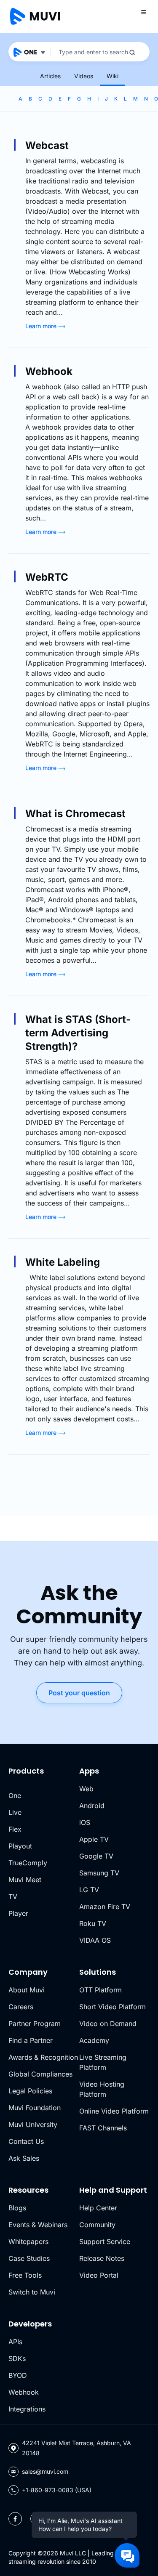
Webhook (49, 371)
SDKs (17, 2358)
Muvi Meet (25, 1880)
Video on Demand (108, 2024)
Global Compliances (40, 2074)
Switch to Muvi (32, 2292)
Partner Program (35, 2024)
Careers (21, 2007)
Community (97, 2225)
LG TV (89, 1890)
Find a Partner (31, 2040)
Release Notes (102, 2258)
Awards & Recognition (43, 2057)
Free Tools (25, 2275)
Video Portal (99, 2275)
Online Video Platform (114, 2111)
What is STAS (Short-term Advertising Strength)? (78, 1033)
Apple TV (94, 1839)
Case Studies (29, 2258)
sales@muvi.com (45, 2471)
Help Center (98, 2208)
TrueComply (28, 1863)
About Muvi (27, 1990)
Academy (94, 2040)
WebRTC (47, 577)
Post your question (79, 1693)
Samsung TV (99, 1873)
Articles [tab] (50, 76)
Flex (15, 1829)
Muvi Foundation (35, 2108)
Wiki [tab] (112, 76)
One (15, 1795)
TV (13, 1896)
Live (15, 1812)
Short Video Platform (112, 2007)
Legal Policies (30, 2091)
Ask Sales (24, 2158)
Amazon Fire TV (105, 1907)
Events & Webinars (38, 2225)
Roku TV (93, 1923)
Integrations (27, 2409)
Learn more (42, 326)
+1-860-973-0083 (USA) (57, 2490)
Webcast (47, 145)
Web (86, 1789)
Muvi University (33, 2125)
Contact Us (26, 2141)
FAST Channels (103, 2128)
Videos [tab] (84, 76)
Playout (20, 1846)
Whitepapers (28, 2241)
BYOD (18, 2375)
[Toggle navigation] (144, 12)
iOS (85, 1822)
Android (92, 1806)
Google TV (96, 1856)
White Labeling (63, 1262)
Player (18, 1913)
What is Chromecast (75, 814)
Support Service (105, 2241)
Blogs (17, 2208)
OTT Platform (100, 1990)
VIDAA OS (95, 1940)
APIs (15, 2342)
